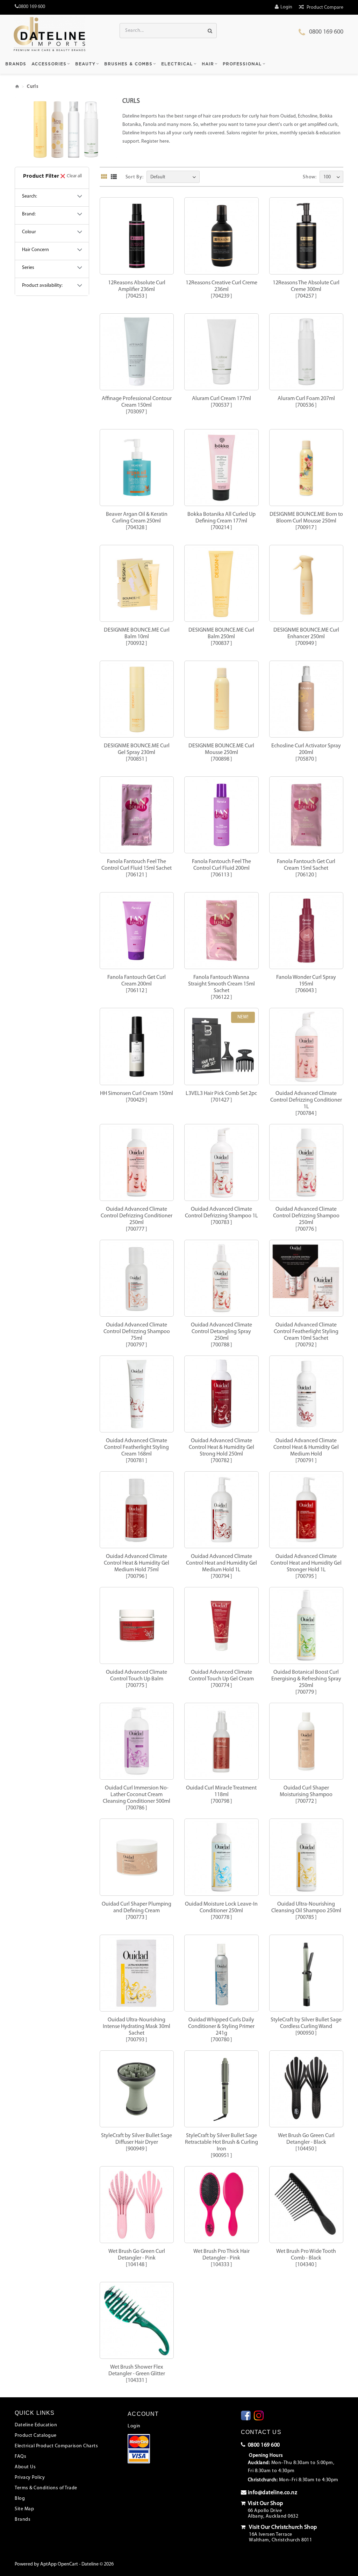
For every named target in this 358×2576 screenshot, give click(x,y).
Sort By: (135, 177)
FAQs (20, 2457)
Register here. (156, 141)
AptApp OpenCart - (60, 2564)
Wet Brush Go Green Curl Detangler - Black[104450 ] (306, 2142)
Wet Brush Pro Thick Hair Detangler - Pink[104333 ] (221, 2258)
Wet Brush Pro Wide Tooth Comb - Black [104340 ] (306, 2258)
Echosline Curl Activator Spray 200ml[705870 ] (306, 753)
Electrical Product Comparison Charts (56, 2446)
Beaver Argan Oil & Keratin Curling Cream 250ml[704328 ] (137, 521)
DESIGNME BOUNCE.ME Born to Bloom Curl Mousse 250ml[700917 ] (306, 521)
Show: (310, 177)
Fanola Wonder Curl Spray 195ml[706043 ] (306, 984)
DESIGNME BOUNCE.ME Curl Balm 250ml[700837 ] (221, 637)
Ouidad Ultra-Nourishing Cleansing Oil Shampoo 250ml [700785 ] (306, 1911)
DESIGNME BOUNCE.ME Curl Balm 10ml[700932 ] (137, 637)
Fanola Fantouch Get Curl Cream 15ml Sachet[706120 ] (306, 868)
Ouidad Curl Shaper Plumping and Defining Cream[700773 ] (137, 1911)
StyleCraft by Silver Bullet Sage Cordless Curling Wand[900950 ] (306, 2027)
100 (327, 177)
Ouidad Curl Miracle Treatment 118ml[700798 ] (221, 1795)
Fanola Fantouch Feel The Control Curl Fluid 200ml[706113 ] (221, 868)
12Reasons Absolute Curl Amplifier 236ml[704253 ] (137, 290)
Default (158, 177)
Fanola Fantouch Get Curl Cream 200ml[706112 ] (137, 984)
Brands (23, 2520)
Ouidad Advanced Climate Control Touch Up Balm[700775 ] (137, 1679)
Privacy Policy (30, 2478)
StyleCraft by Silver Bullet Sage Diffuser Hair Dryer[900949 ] (137, 2142)
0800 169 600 (326, 32)
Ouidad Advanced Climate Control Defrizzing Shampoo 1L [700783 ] (221, 1216)
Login (134, 2426)
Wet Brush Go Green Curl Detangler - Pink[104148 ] (137, 2258)
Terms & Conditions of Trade (46, 2488)
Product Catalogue (36, 2436)
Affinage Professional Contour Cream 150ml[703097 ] (137, 405)
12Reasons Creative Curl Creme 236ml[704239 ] (221, 290)
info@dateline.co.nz (273, 2493)
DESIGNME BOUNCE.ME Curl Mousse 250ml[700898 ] (221, 753)
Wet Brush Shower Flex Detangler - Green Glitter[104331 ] (137, 2374)
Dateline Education (36, 2425)
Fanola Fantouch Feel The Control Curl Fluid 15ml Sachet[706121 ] (137, 868)
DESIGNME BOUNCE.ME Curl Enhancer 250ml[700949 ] (306, 637)
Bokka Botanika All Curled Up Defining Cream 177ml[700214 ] (221, 521)
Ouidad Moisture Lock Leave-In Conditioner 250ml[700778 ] (221, 1911)
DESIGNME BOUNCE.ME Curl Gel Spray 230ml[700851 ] (137, 753)
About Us (25, 2467)
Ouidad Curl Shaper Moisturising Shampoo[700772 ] (306, 1795)
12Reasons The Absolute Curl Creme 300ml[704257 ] (306, 290)
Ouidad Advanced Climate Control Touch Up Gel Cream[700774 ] (221, 1679)
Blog (20, 2499)
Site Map (24, 2509)
